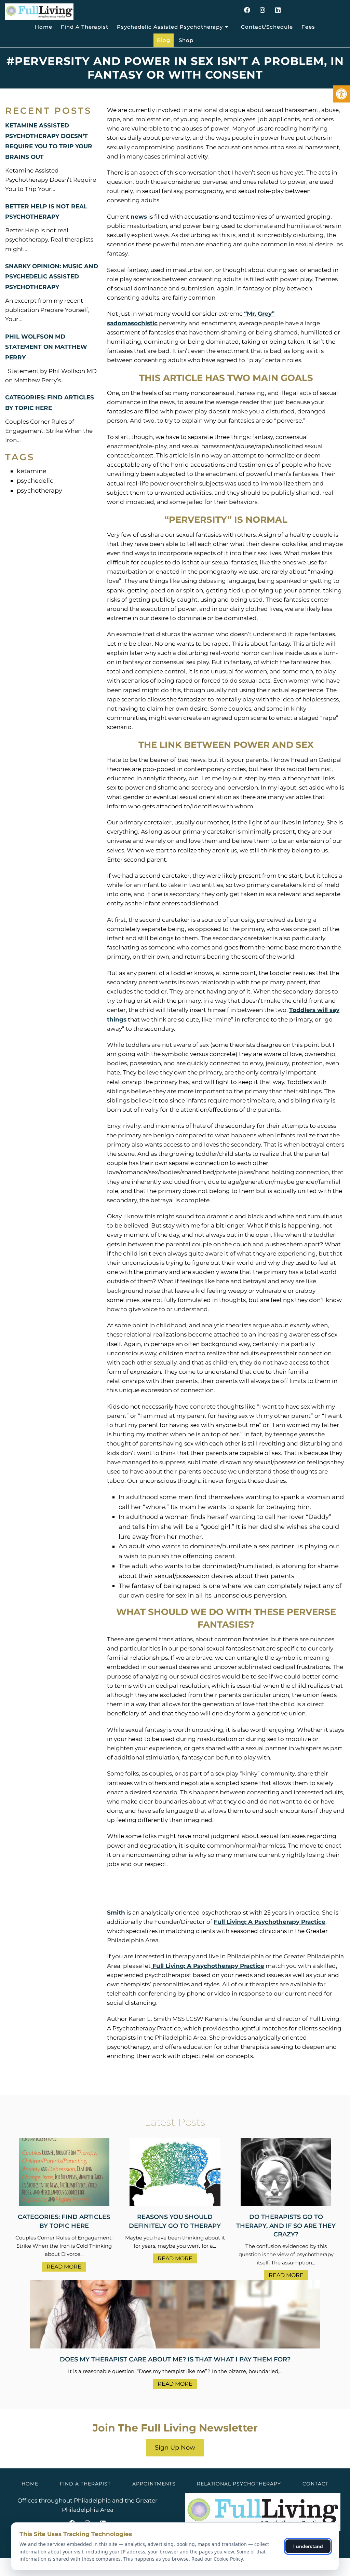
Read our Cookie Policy (217, 2559)
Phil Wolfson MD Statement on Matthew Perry (46, 347)
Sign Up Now (175, 2448)
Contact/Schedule (267, 27)
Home (44, 27)
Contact (315, 2484)
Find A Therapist (85, 27)
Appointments (154, 2484)
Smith (116, 1913)
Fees (308, 27)
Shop (186, 40)
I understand (308, 2546)
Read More (64, 2267)
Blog (164, 40)
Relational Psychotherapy (239, 2484)
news (139, 217)
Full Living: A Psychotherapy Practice (270, 1922)
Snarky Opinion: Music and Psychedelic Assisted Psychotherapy (52, 277)
